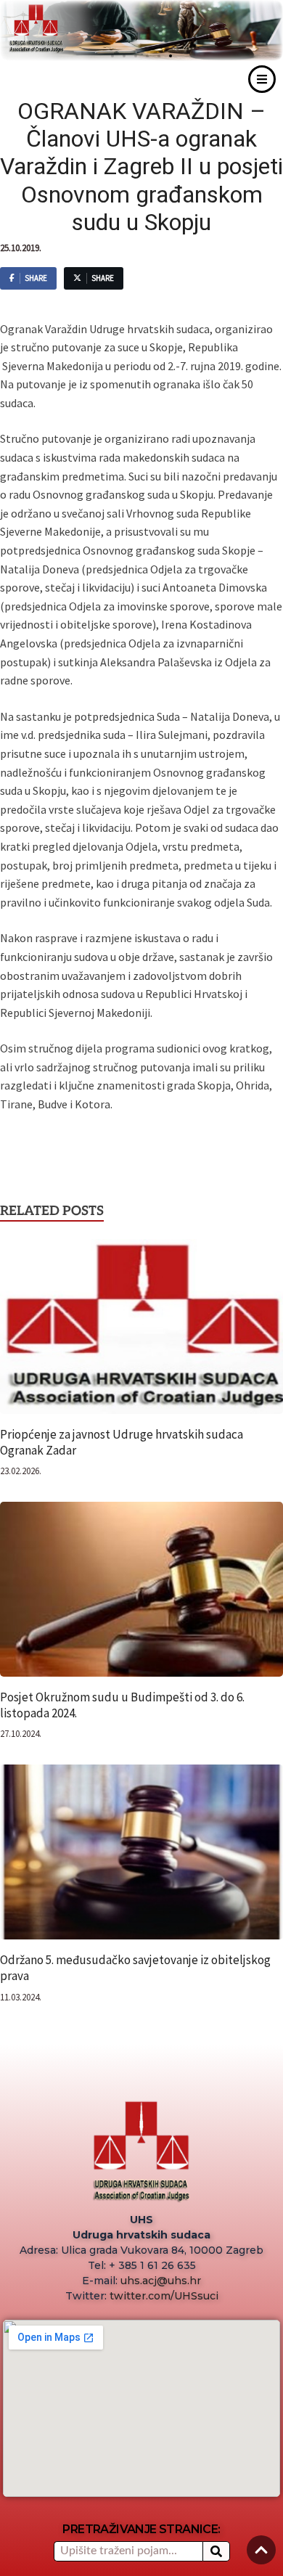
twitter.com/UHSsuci (164, 2296)
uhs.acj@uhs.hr (161, 2281)
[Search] (216, 2551)
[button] (171, 56)
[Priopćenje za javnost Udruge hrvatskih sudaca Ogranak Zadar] (141, 1331)
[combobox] (128, 2551)
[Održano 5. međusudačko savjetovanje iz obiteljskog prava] (141, 1857)
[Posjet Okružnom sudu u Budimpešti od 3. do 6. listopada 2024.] (141, 1594)
